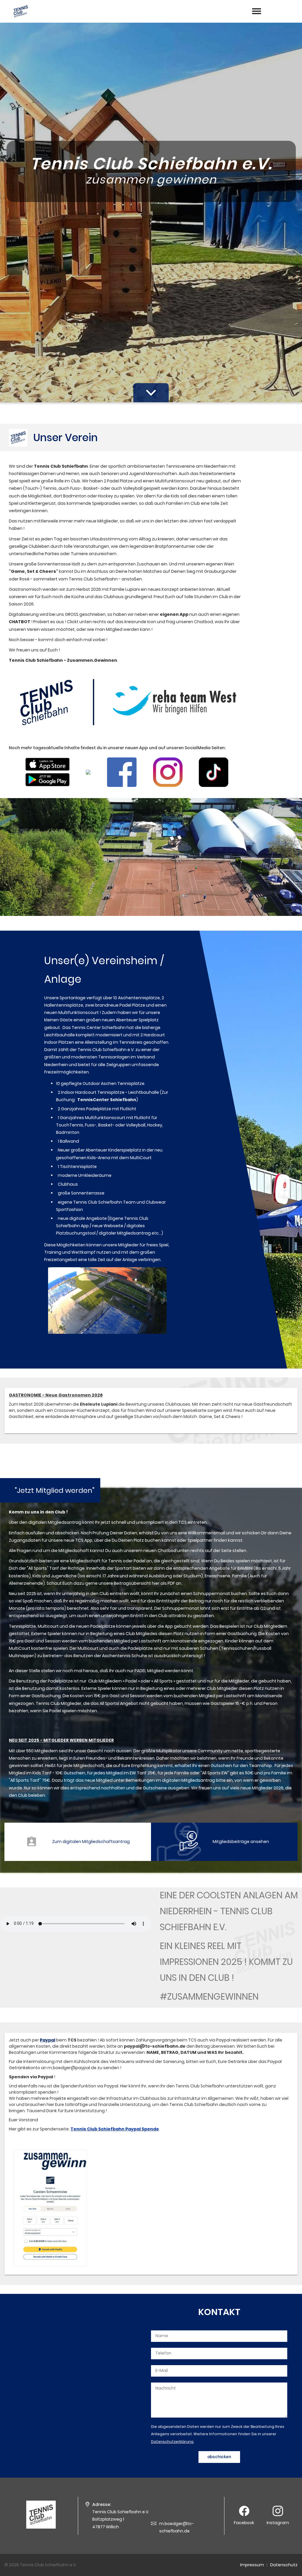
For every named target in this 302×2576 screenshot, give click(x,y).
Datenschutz (284, 2565)
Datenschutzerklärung (172, 2442)
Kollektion (93, 1210)
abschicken (219, 2457)
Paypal (47, 2040)
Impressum (252, 2565)
